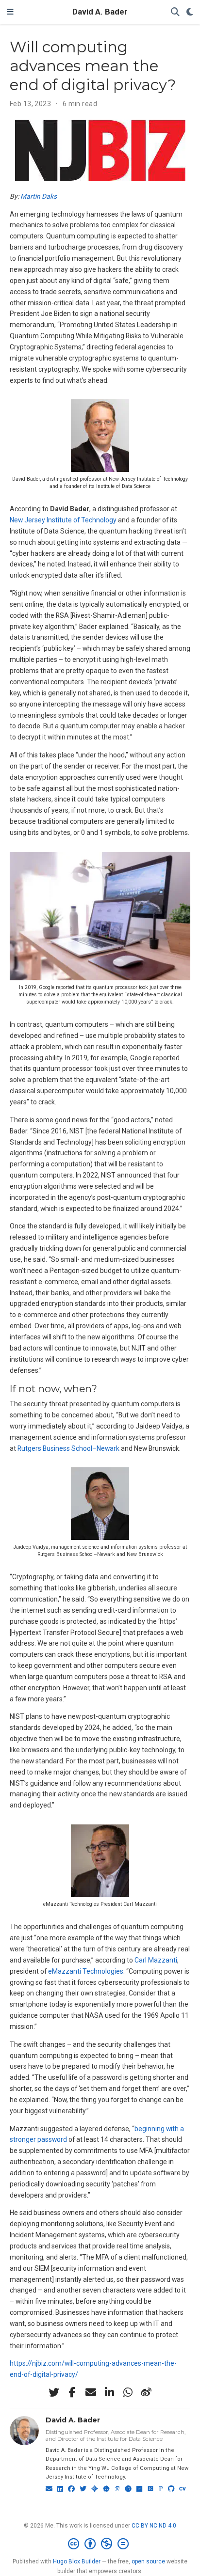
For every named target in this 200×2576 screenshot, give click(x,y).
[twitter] (54, 2392)
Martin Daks (39, 196)
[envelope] (91, 2392)
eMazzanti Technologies (86, 1971)
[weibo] (146, 2392)
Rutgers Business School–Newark (68, 1448)
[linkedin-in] (109, 2392)
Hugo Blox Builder (77, 2561)
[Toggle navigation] (10, 12)
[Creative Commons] (100, 2544)
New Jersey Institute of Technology (63, 520)
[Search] (175, 12)
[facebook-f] (72, 2392)
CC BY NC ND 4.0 (154, 2526)
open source (148, 2561)
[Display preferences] (190, 12)
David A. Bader (100, 12)
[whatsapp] (128, 2392)
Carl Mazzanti (156, 1960)
